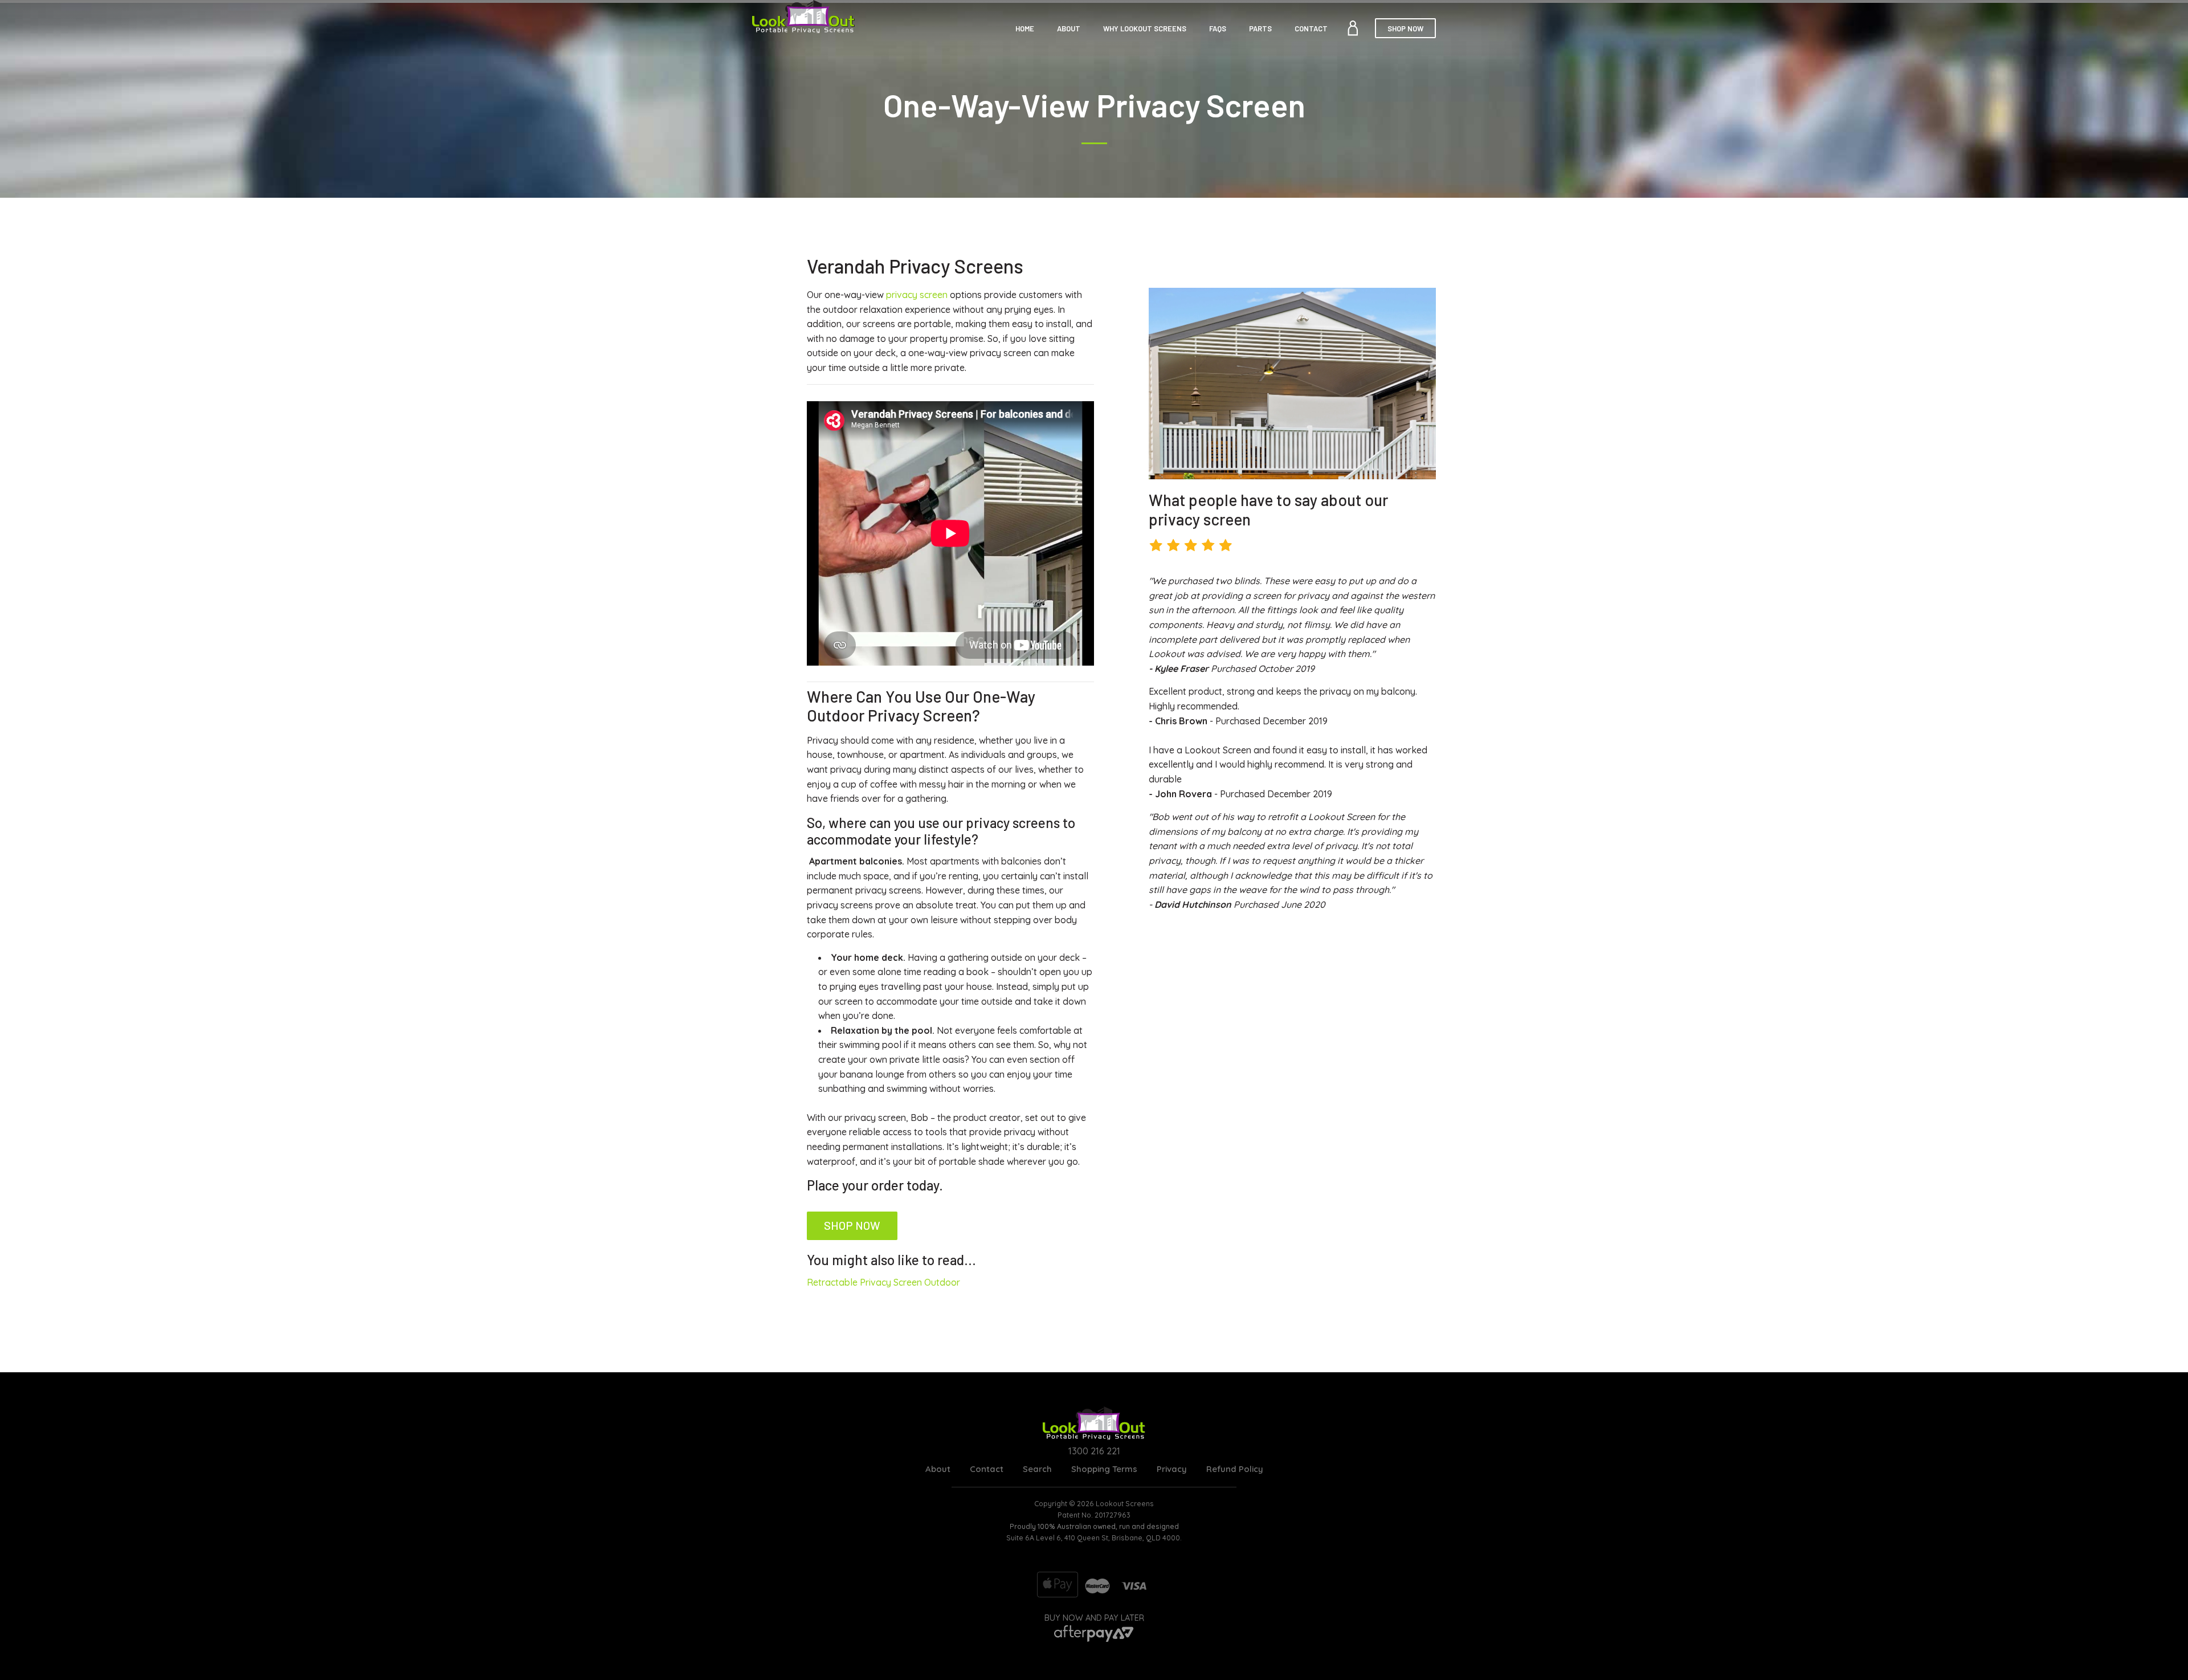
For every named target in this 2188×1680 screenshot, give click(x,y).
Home (1025, 28)
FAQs (1218, 28)
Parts (1260, 28)
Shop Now (1405, 28)
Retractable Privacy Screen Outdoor (883, 1282)
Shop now (852, 1225)
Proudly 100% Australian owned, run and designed (1094, 1526)
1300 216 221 (1094, 1451)
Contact (1311, 28)
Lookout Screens (1125, 1503)
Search (1037, 1469)
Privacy (1172, 1469)
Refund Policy (1235, 1469)
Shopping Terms (1104, 1469)
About (1069, 28)
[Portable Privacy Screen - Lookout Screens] (803, 18)
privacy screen (917, 295)
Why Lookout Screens (1145, 28)
